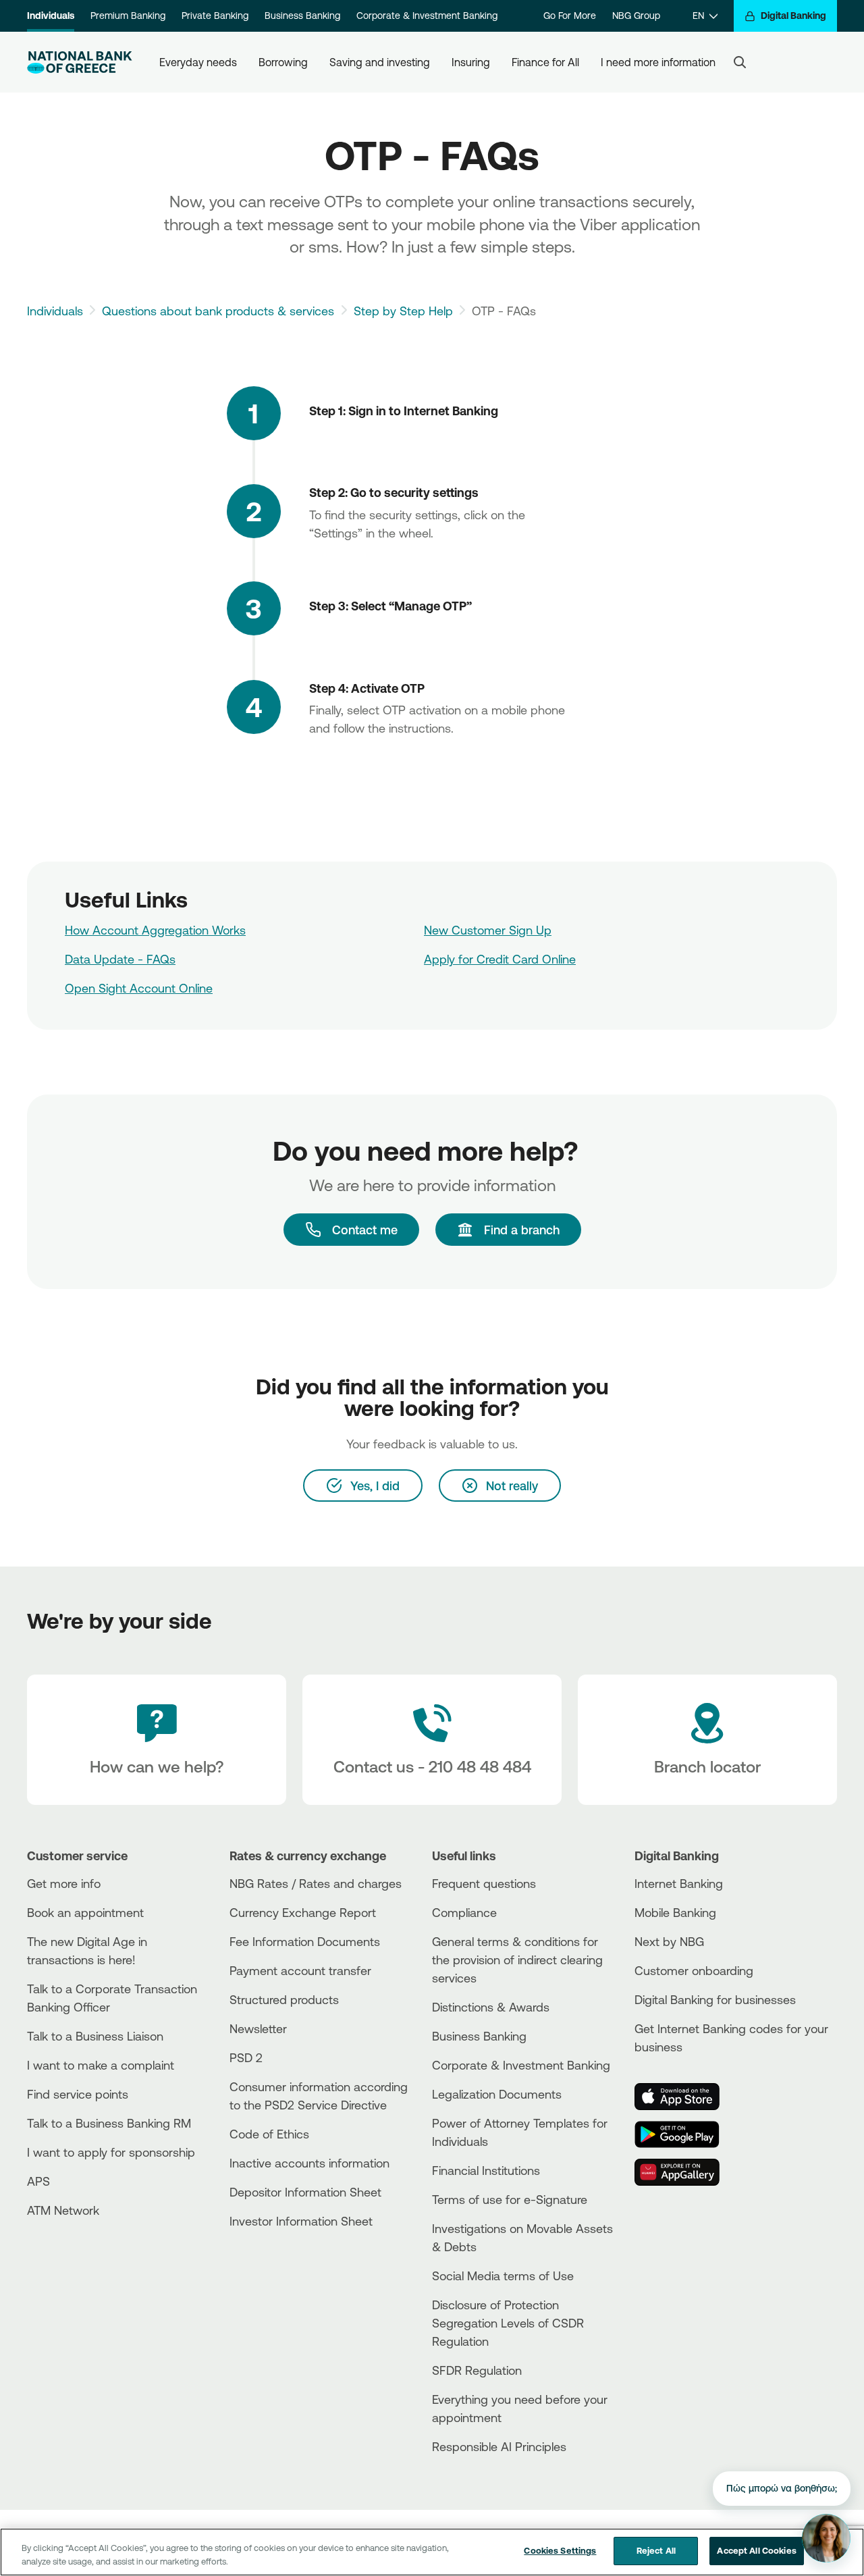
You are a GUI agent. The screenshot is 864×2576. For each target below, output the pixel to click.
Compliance (464, 1912)
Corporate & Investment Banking (427, 16)
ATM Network (63, 2210)
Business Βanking (479, 2036)
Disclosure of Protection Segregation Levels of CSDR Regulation (508, 2323)
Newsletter (258, 2028)
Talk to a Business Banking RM (109, 2123)
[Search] (740, 62)
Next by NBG (669, 1941)
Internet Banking (679, 1883)
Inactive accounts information (309, 2163)
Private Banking (215, 16)
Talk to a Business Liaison (95, 2036)
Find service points (78, 2094)
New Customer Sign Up (488, 930)
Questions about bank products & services (218, 311)
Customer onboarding (694, 1970)
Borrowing (283, 62)
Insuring (471, 62)
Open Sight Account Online (139, 988)
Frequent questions (484, 1883)
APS (38, 2181)
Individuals (51, 16)
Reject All (656, 2550)
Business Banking (302, 16)
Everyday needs (198, 62)
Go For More (570, 16)
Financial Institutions (486, 2170)
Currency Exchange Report (303, 1912)
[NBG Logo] (80, 62)
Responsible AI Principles (499, 2446)
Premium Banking (128, 16)
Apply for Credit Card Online (500, 959)
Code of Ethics (269, 2134)
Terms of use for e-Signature (510, 2199)
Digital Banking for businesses (715, 1999)
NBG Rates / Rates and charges (316, 1883)
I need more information (658, 62)
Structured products (284, 1999)
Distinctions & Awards (491, 2007)
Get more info (64, 1883)
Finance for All (545, 62)
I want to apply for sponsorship (111, 2152)
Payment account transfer (300, 1970)
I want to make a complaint (101, 2065)
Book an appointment (85, 1912)
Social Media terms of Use (503, 2276)
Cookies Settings (560, 2550)
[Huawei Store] (685, 2172)
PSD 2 (246, 2057)
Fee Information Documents (305, 1941)
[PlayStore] (685, 2134)
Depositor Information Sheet (305, 2192)
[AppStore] (685, 2097)
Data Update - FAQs (120, 959)
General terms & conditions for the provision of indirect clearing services (517, 1960)
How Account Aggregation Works (155, 930)
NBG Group (636, 16)
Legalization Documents (497, 2094)
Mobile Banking (675, 1912)
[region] (432, 2552)
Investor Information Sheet (301, 2221)
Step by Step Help (403, 311)
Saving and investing (380, 62)
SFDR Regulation (477, 2370)
